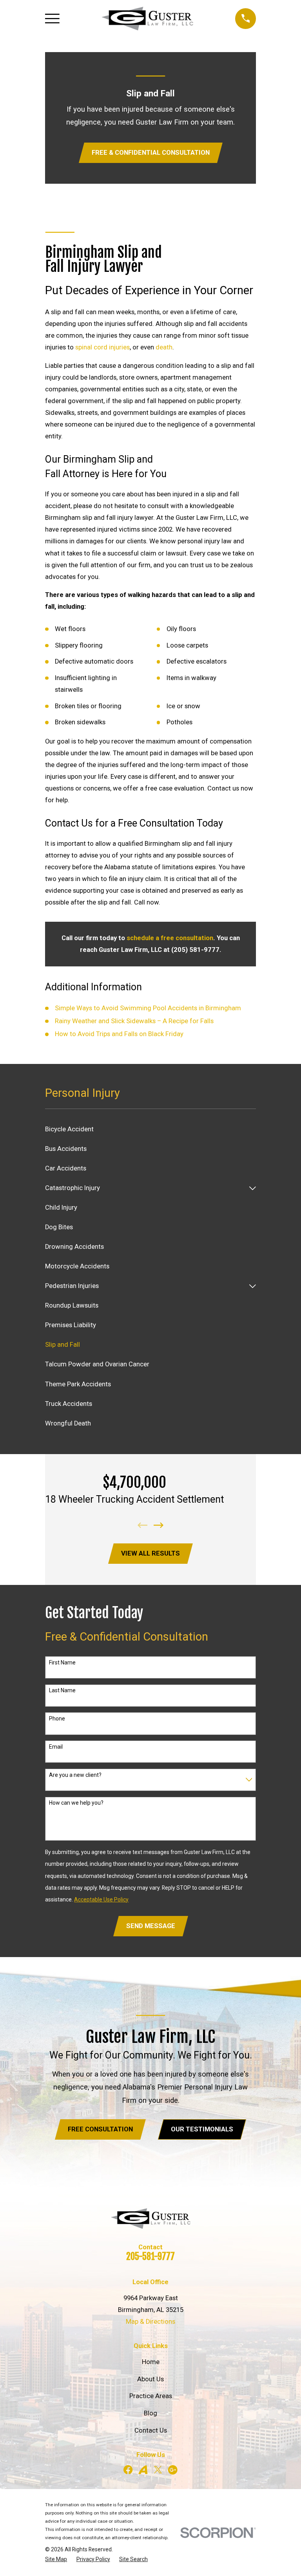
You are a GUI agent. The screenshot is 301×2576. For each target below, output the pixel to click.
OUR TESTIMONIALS (202, 2129)
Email (56, 1747)
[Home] (147, 19)
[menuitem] (150, 1129)
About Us (150, 2379)
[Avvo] (143, 2470)
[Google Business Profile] (173, 2470)
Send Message (151, 1926)
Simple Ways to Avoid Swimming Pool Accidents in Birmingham (148, 1008)
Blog (150, 2413)
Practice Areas (151, 2396)
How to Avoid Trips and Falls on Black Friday (119, 1034)
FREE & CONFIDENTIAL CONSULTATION (151, 153)
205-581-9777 (150, 2257)
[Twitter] (158, 2470)
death (164, 347)
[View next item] (159, 1525)
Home (151, 2362)
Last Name (62, 1690)
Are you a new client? (75, 1775)
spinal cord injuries (102, 347)
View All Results (150, 1553)
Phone (57, 1719)
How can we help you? (76, 1803)
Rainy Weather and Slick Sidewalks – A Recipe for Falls (134, 1021)
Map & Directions (150, 2322)
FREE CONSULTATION (100, 2129)
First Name (62, 1662)
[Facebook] (128, 2470)
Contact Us (151, 2430)
